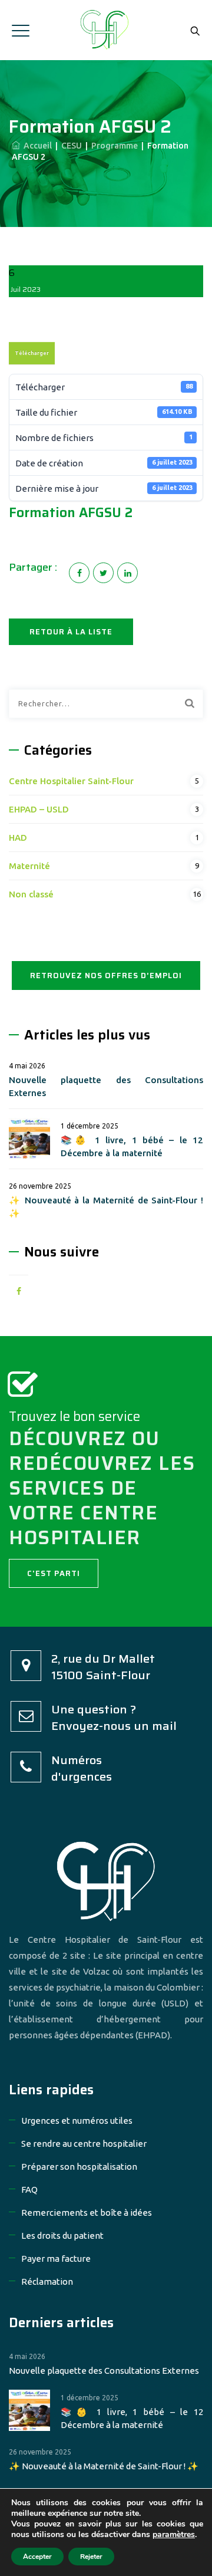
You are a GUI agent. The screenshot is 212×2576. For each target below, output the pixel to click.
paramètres (174, 2535)
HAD (18, 838)
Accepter (37, 2557)
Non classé (31, 894)
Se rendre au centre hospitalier (84, 2144)
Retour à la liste (71, 632)
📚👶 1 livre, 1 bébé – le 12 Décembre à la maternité (132, 1146)
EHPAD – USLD (39, 809)
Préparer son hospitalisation (79, 2167)
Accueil (36, 146)
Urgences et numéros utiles (77, 2121)
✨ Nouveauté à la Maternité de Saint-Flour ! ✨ (106, 1207)
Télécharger (32, 353)
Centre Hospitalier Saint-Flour (71, 781)
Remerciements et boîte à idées (87, 2213)
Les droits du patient (62, 2236)
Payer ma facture (56, 2258)
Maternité (29, 866)
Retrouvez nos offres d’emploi (106, 976)
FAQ (29, 2190)
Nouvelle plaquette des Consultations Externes (106, 1086)
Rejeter (91, 2557)
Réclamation (47, 2281)
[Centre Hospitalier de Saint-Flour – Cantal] (106, 30)
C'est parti (54, 1573)
